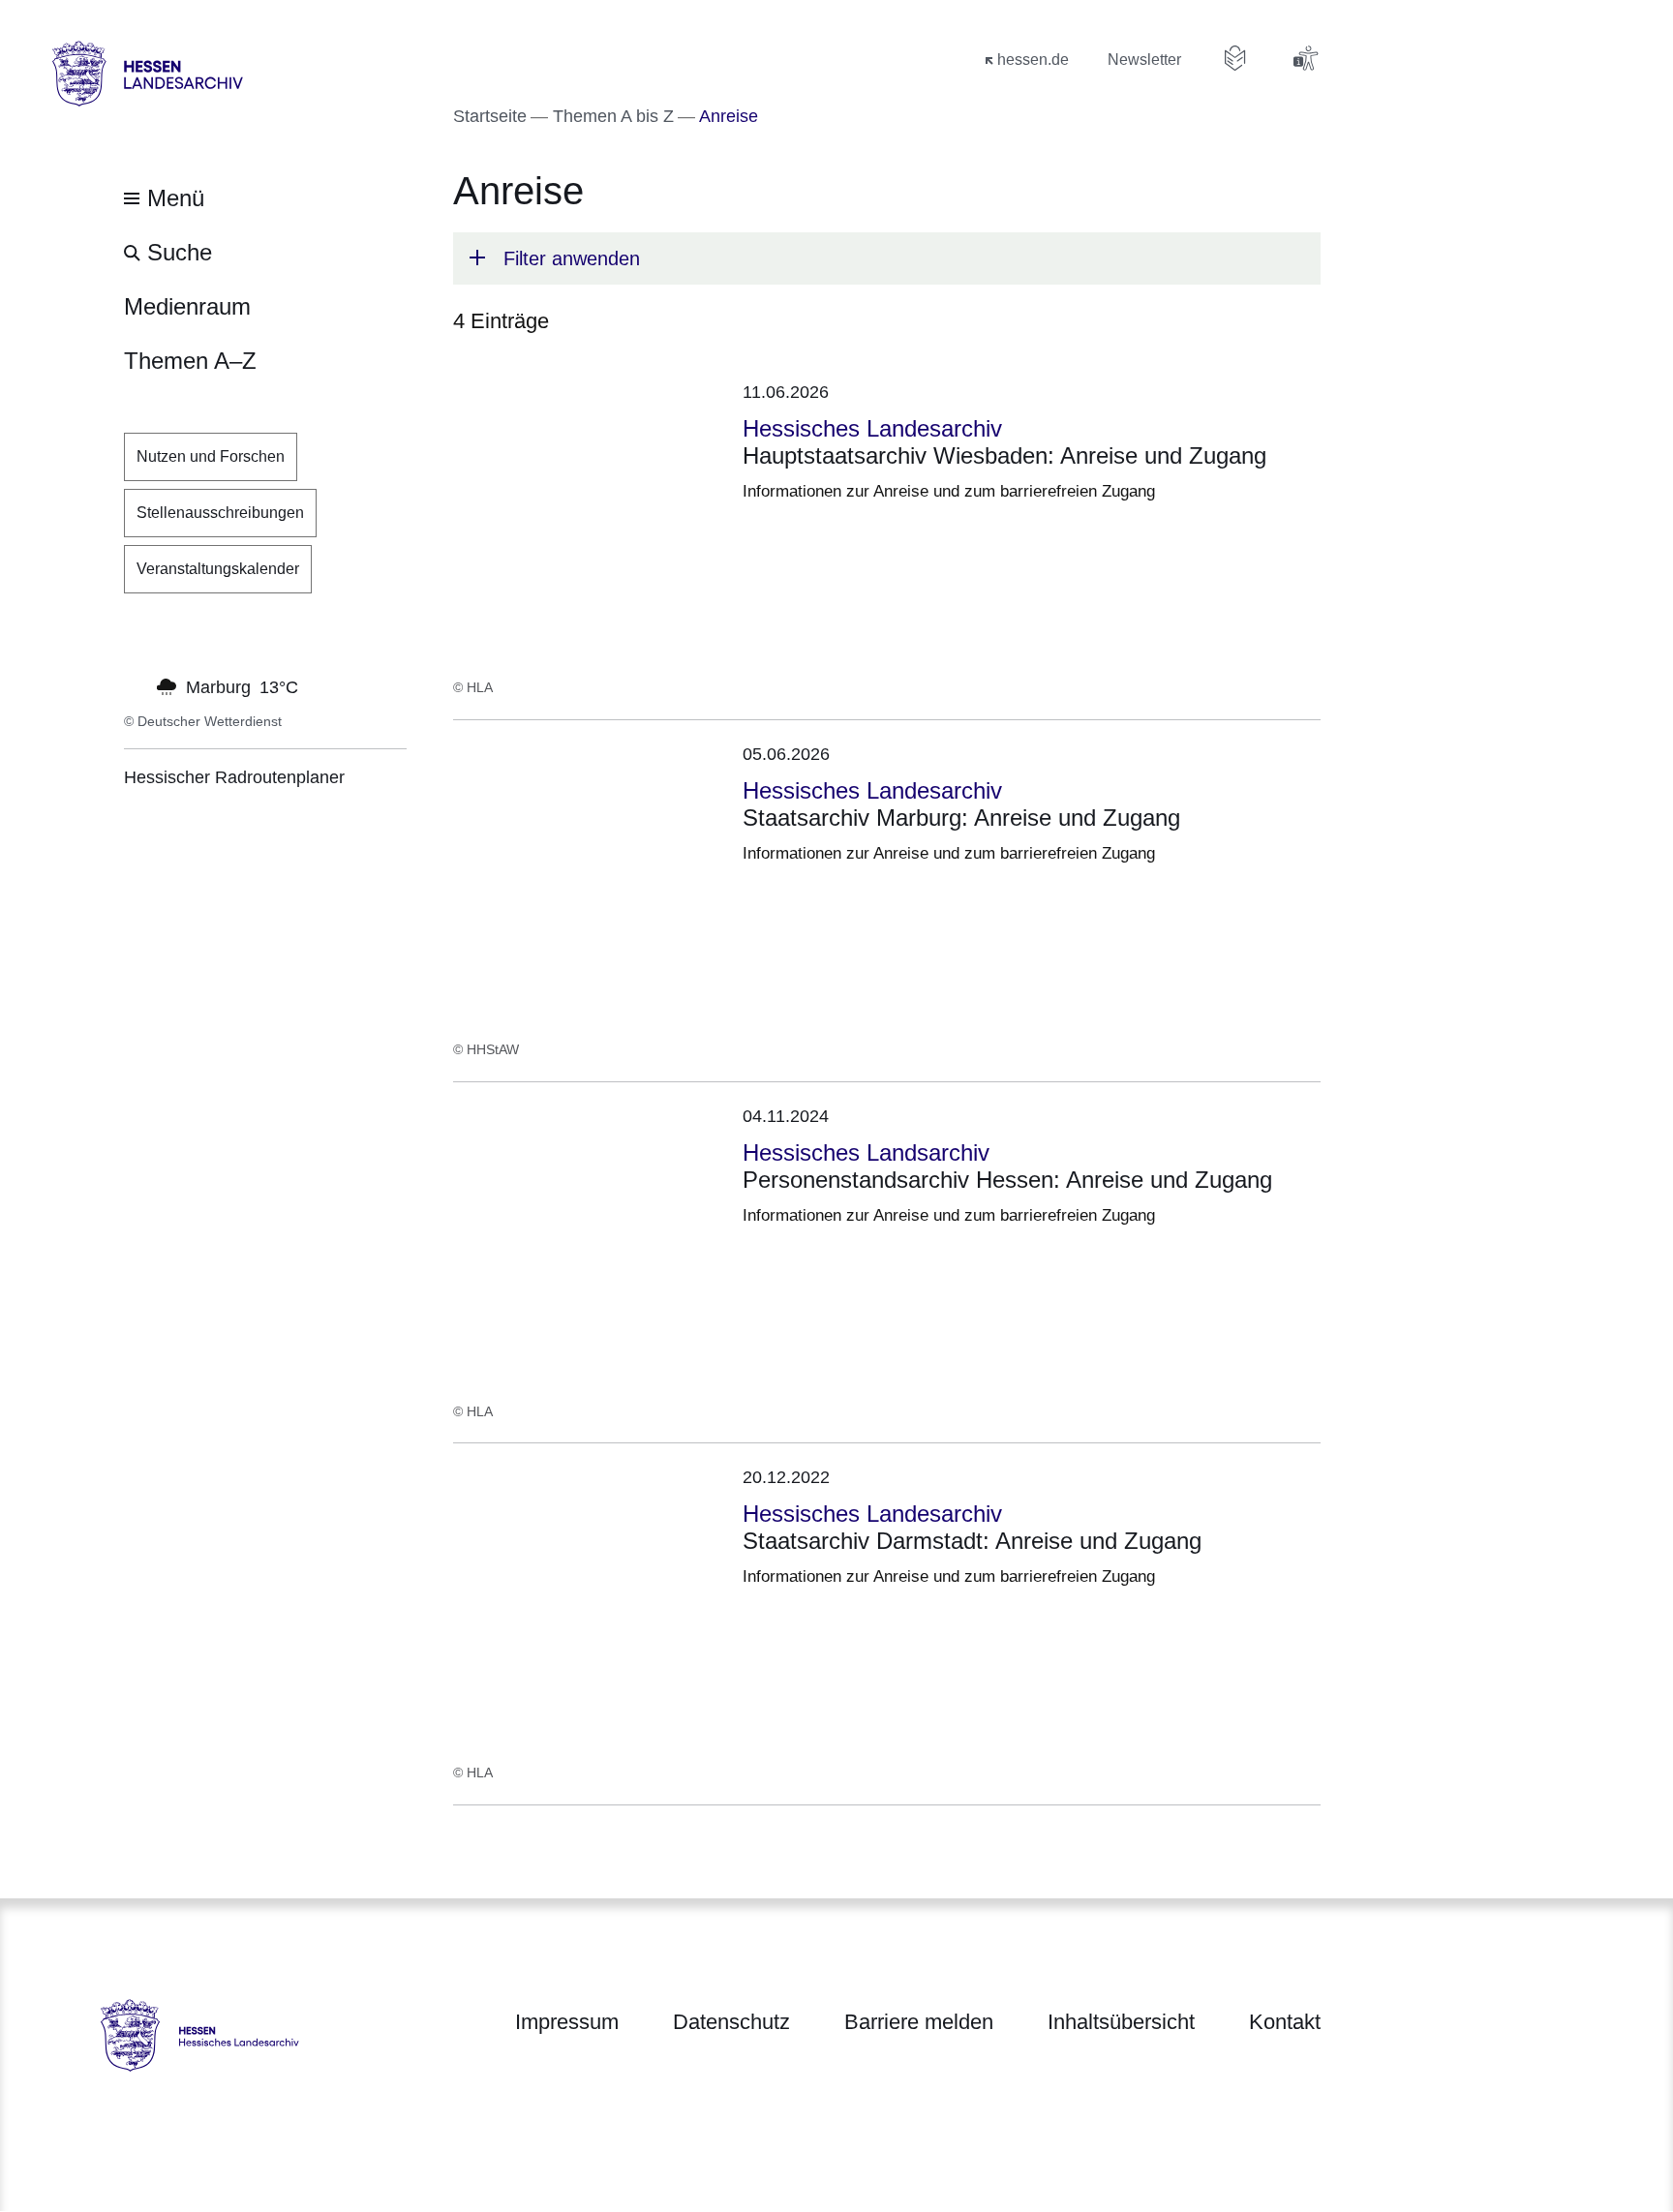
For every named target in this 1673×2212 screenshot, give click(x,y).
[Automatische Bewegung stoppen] (135, 685)
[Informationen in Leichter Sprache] (1235, 58)
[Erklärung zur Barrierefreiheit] (1305, 58)
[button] (887, 258)
